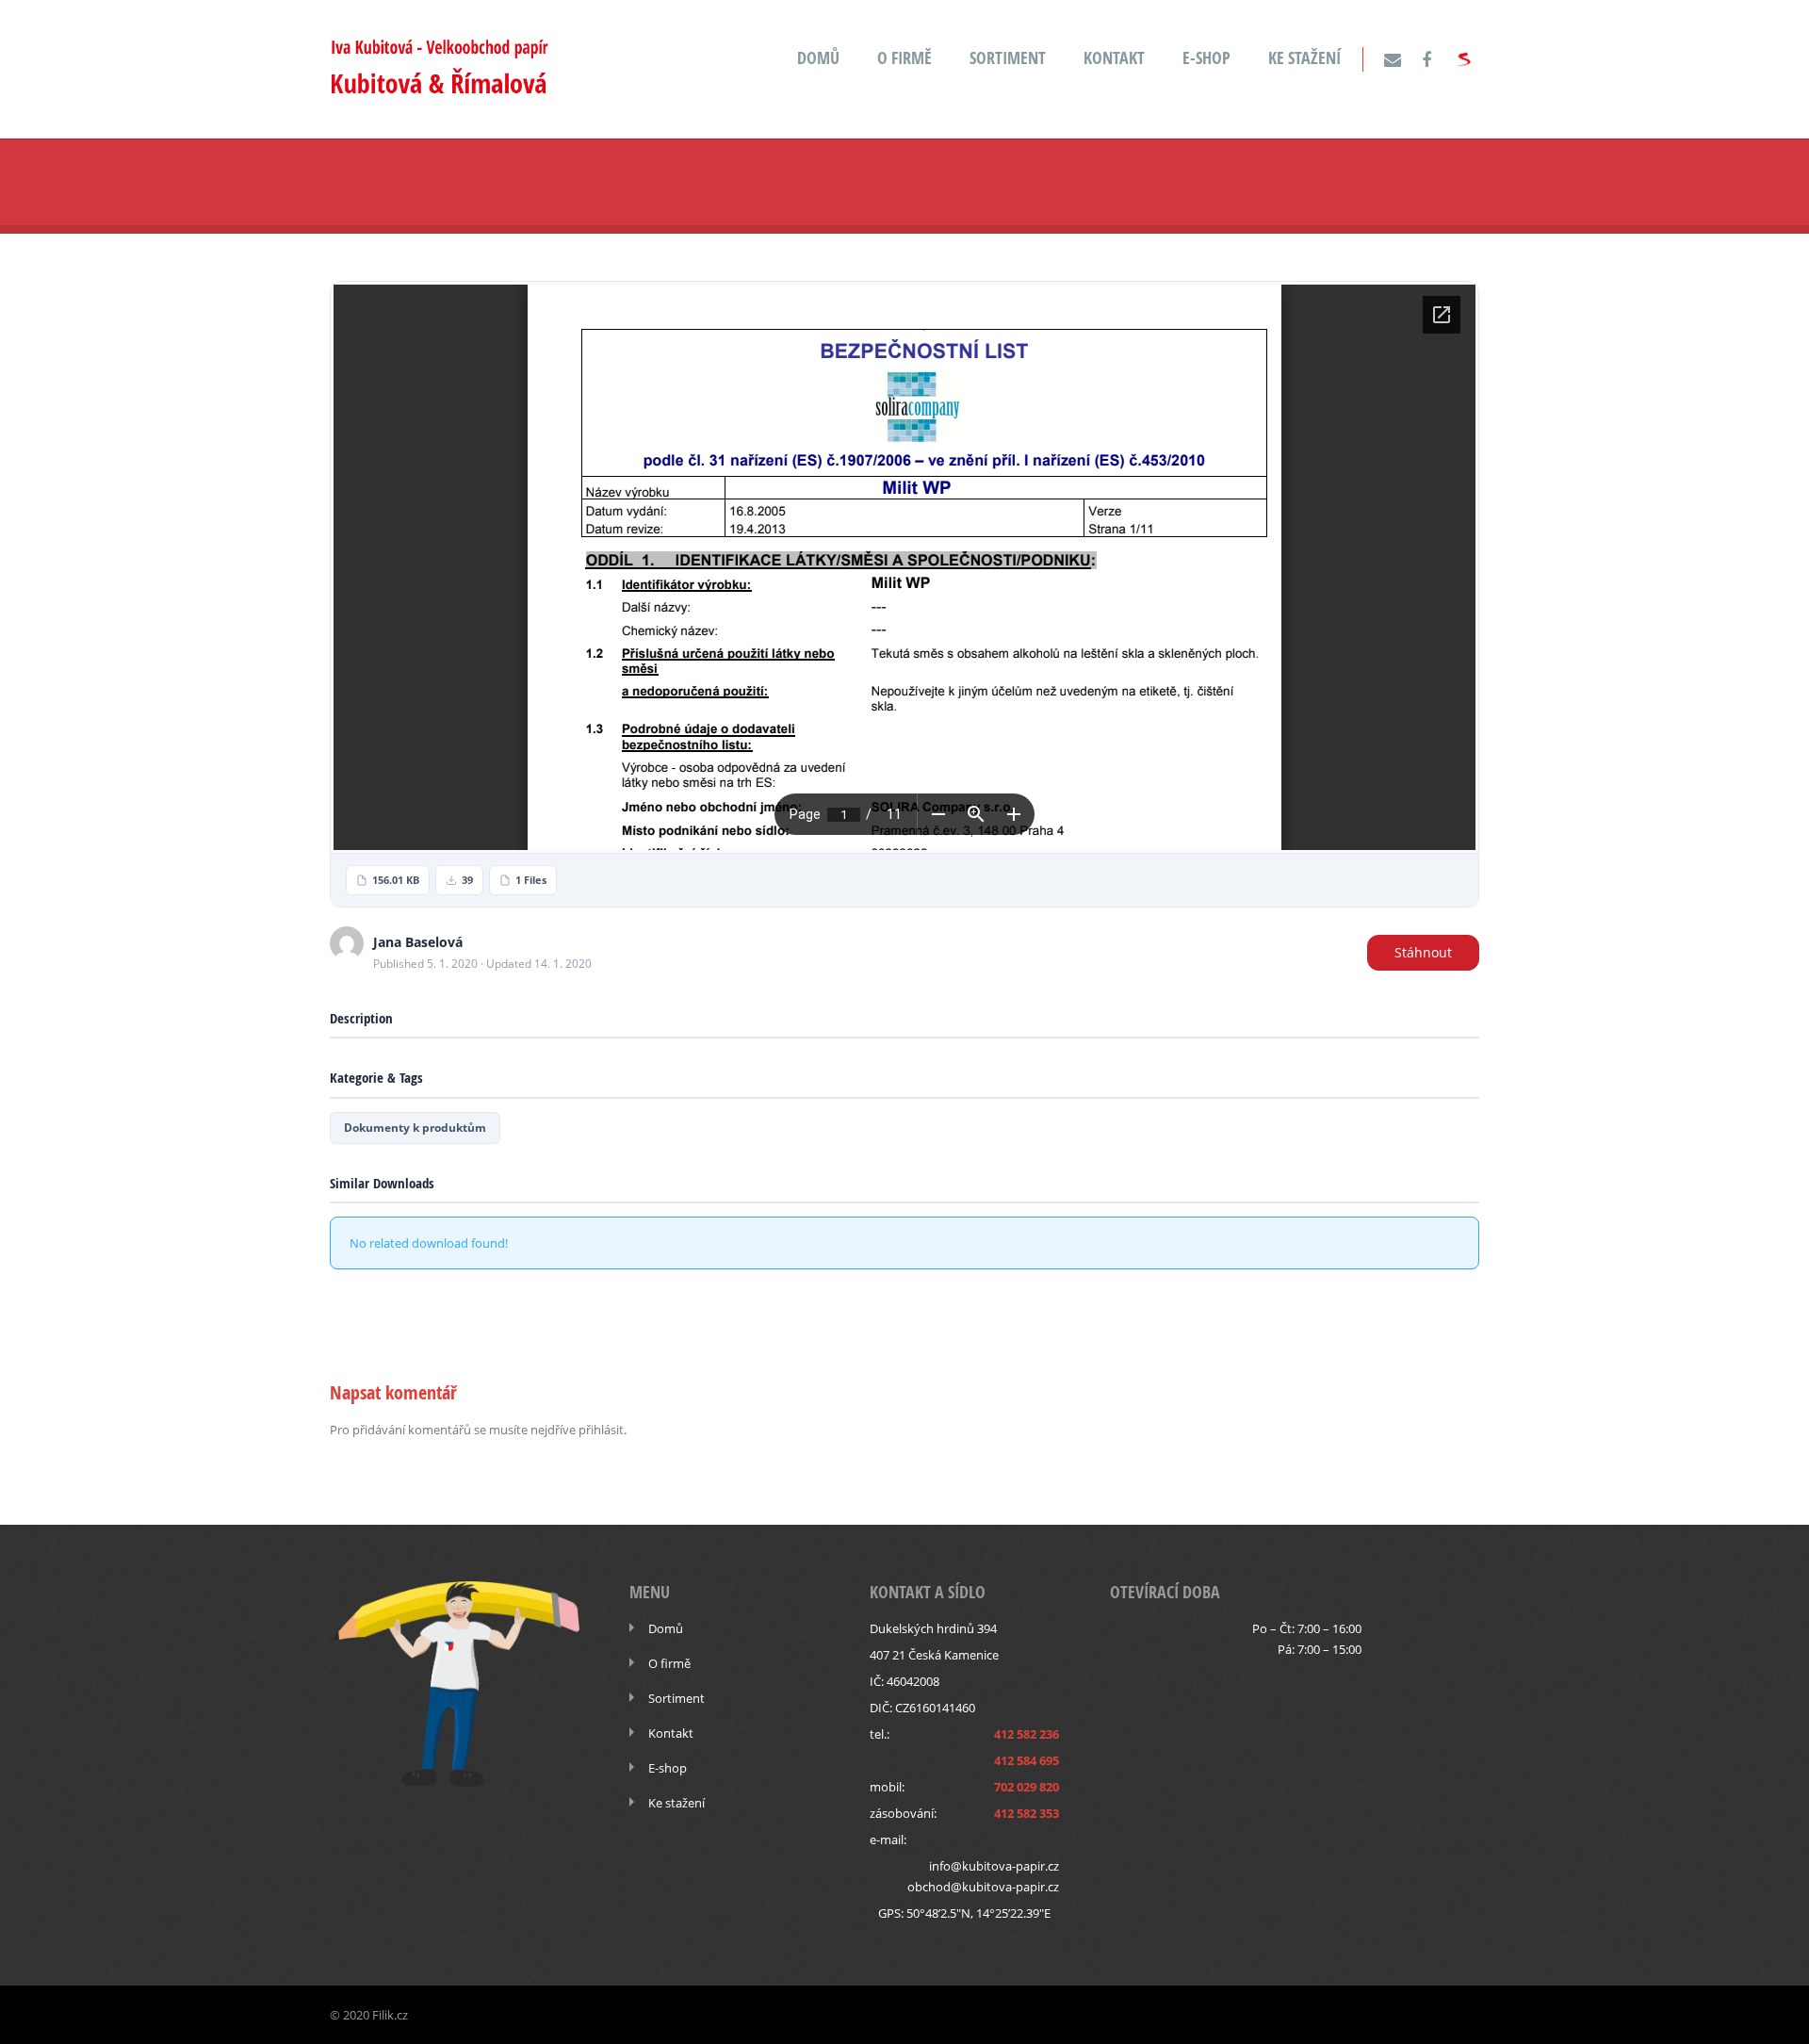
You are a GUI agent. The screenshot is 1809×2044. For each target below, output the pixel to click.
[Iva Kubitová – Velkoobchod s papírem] (439, 88)
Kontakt (1114, 58)
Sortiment (1008, 58)
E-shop (1206, 58)
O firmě (904, 58)
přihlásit (601, 1430)
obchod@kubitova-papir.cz (983, 1887)
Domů (818, 58)
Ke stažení (1304, 58)
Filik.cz (390, 2015)
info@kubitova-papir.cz (994, 1866)
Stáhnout (1423, 952)
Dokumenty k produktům (415, 1128)
